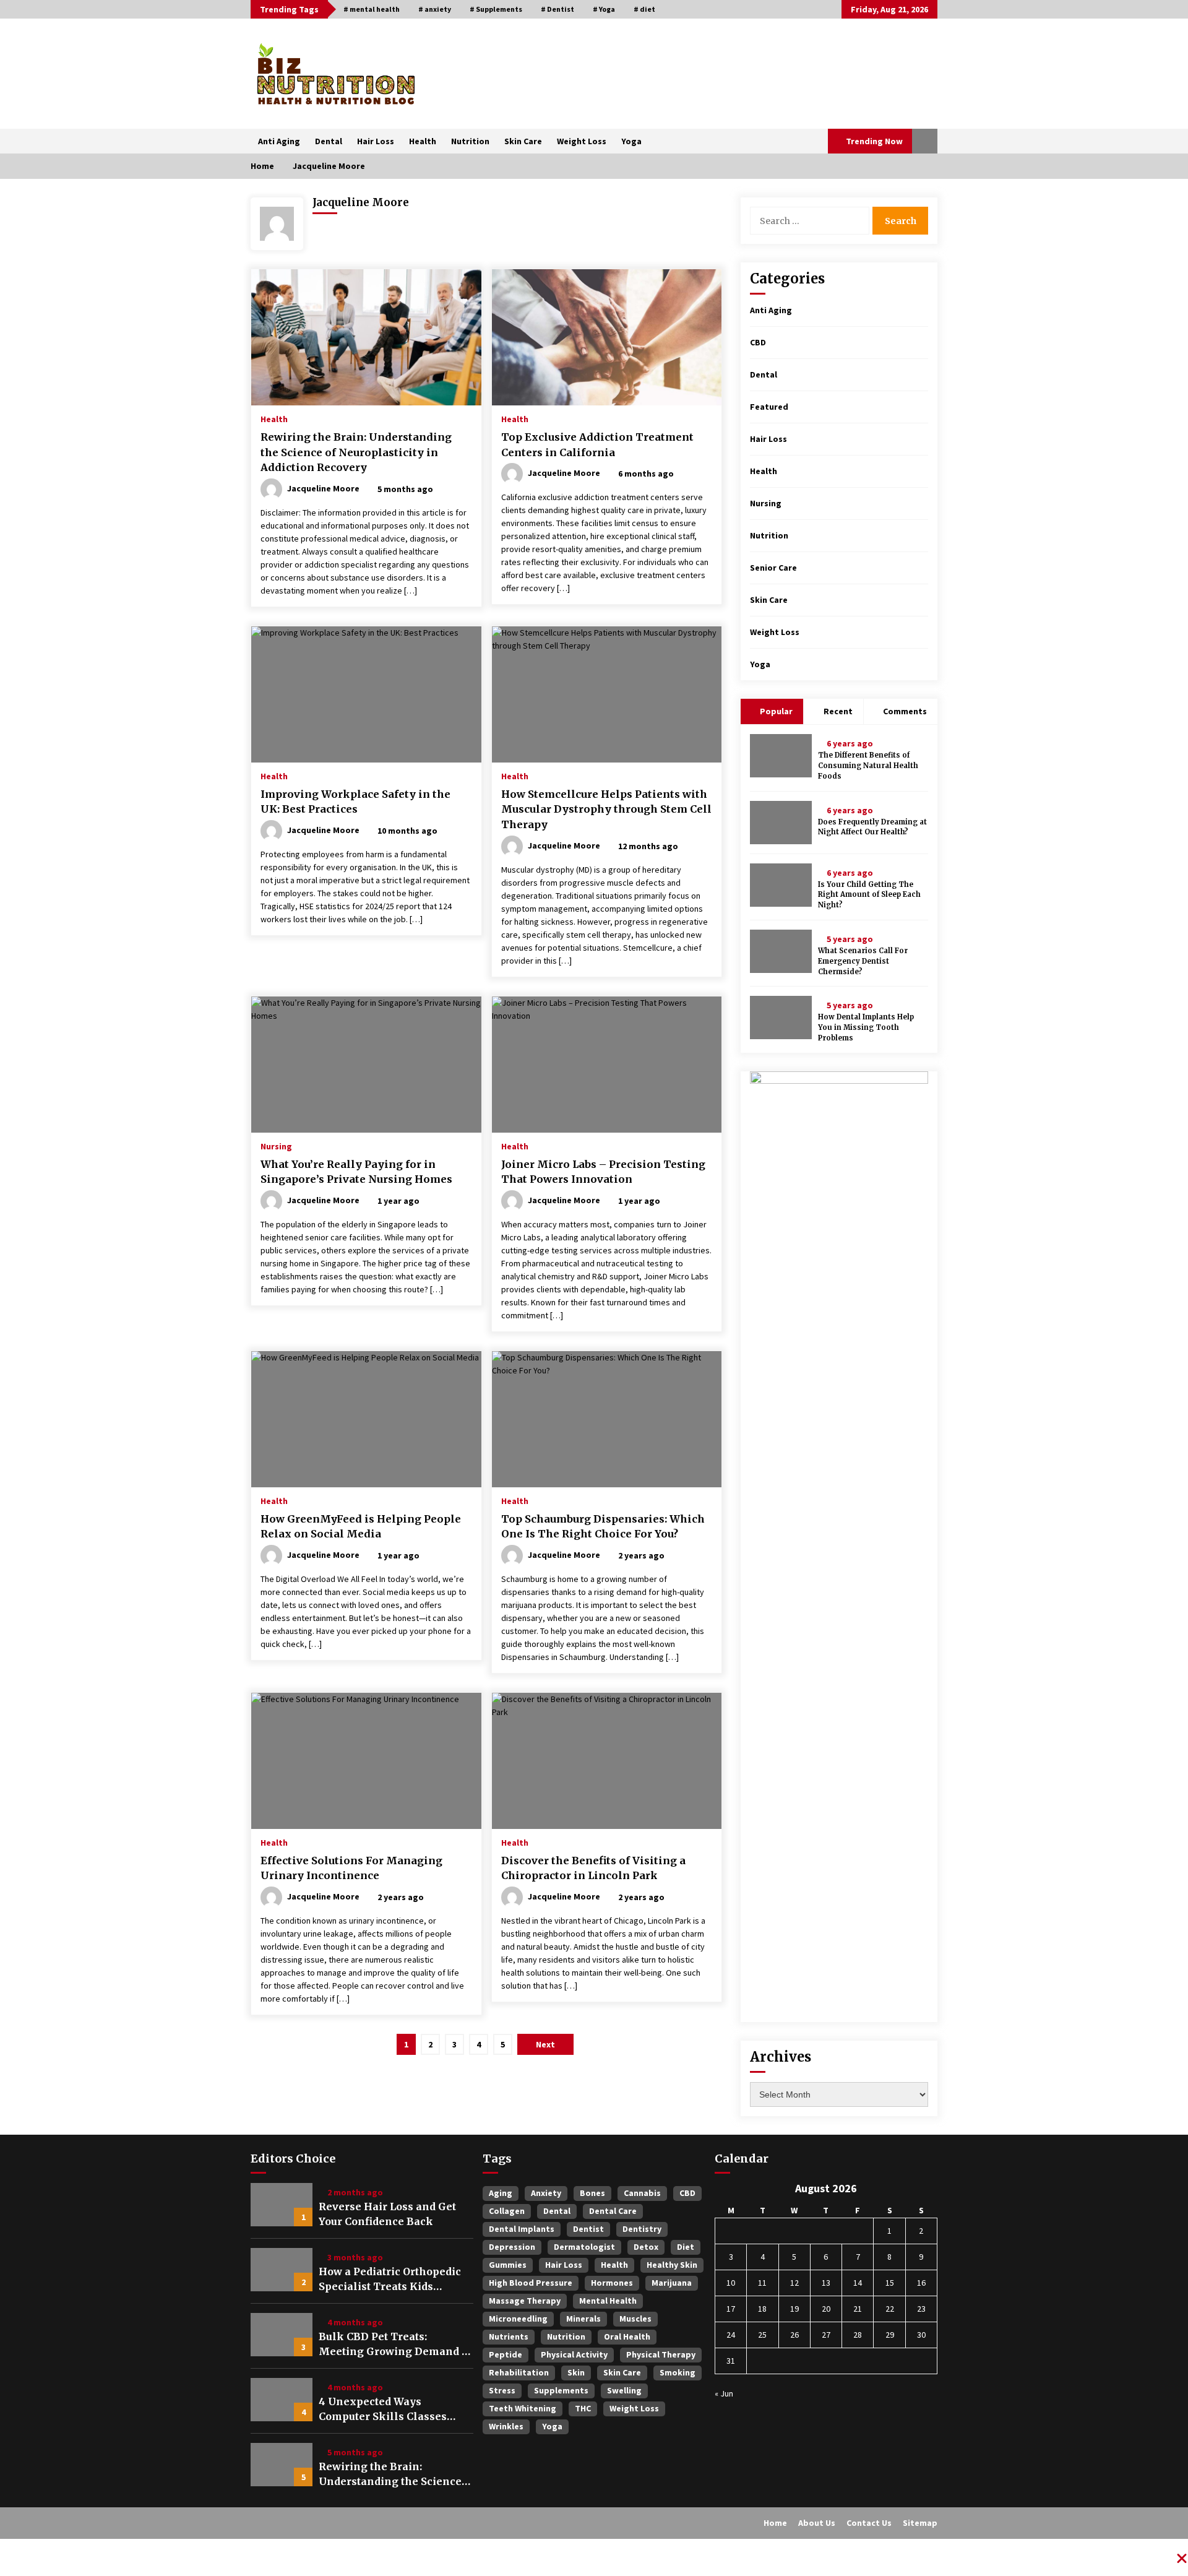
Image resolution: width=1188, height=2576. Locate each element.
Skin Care (523, 141)
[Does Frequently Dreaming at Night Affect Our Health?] (781, 823)
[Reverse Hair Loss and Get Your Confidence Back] (282, 2205)
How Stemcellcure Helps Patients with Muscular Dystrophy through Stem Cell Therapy (606, 809)
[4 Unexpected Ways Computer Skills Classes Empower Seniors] (282, 2400)
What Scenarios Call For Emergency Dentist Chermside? (863, 961)
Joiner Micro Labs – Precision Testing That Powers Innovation (603, 1172)
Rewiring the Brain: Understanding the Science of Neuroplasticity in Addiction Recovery (356, 452)
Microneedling (518, 2319)
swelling (624, 2390)
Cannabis (642, 2193)
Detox (646, 2247)
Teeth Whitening (523, 2408)
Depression (512, 2247)
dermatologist (584, 2247)
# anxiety (435, 9)
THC (583, 2408)
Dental (329, 141)
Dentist (588, 2229)
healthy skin (672, 2265)
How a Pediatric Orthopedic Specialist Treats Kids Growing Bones (390, 2280)
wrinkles (506, 2426)
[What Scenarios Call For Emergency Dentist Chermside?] (781, 951)
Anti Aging (279, 141)
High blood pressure (531, 2283)
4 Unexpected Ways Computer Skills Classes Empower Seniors (383, 2410)
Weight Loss (582, 141)
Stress (502, 2390)
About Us (817, 2523)
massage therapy (525, 2301)
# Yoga (604, 9)
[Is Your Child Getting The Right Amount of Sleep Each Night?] (781, 885)
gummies (508, 2265)
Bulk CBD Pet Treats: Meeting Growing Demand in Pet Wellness (396, 2345)
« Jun (724, 2393)
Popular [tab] (775, 711)
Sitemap (920, 2523)
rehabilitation (519, 2372)
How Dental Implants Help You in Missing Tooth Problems (866, 1027)
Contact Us (869, 2523)
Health (423, 141)
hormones (612, 2283)
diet (686, 2247)
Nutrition (470, 141)
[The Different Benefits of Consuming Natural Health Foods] (781, 756)
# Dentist (557, 9)
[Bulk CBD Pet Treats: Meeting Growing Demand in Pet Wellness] (282, 2335)
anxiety (546, 2193)
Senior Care (773, 568)
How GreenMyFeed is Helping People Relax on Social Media (361, 1527)
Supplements (561, 2390)
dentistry (642, 2229)
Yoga (631, 141)
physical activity (574, 2354)
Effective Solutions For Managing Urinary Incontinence (351, 1868)
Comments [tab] (905, 711)
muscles (635, 2319)
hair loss (564, 2265)
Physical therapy (661, 2354)
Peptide (506, 2354)
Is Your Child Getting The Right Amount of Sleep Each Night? (869, 895)
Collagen (507, 2211)
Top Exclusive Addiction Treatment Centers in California (597, 445)
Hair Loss (376, 141)
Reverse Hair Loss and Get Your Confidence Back (387, 2214)
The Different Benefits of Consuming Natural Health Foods (868, 766)
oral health (627, 2336)
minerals (583, 2319)
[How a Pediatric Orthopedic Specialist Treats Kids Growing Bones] (282, 2270)
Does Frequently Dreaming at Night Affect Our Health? (872, 827)
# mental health (372, 9)
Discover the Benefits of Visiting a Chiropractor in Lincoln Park (593, 1868)
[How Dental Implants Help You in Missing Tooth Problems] (781, 1018)
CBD (758, 342)
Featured (769, 407)
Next (545, 2044)
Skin (576, 2372)
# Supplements (496, 9)
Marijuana (672, 2283)
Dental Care (613, 2211)
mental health (608, 2301)
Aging (501, 2193)
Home (775, 2523)
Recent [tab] (838, 711)
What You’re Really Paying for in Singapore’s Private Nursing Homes (356, 1172)
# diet (644, 9)
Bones (592, 2193)
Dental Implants (522, 2229)
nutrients (509, 2336)
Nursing (276, 1146)
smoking (678, 2372)
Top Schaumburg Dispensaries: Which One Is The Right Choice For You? (603, 1527)
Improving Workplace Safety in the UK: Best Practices (355, 802)
